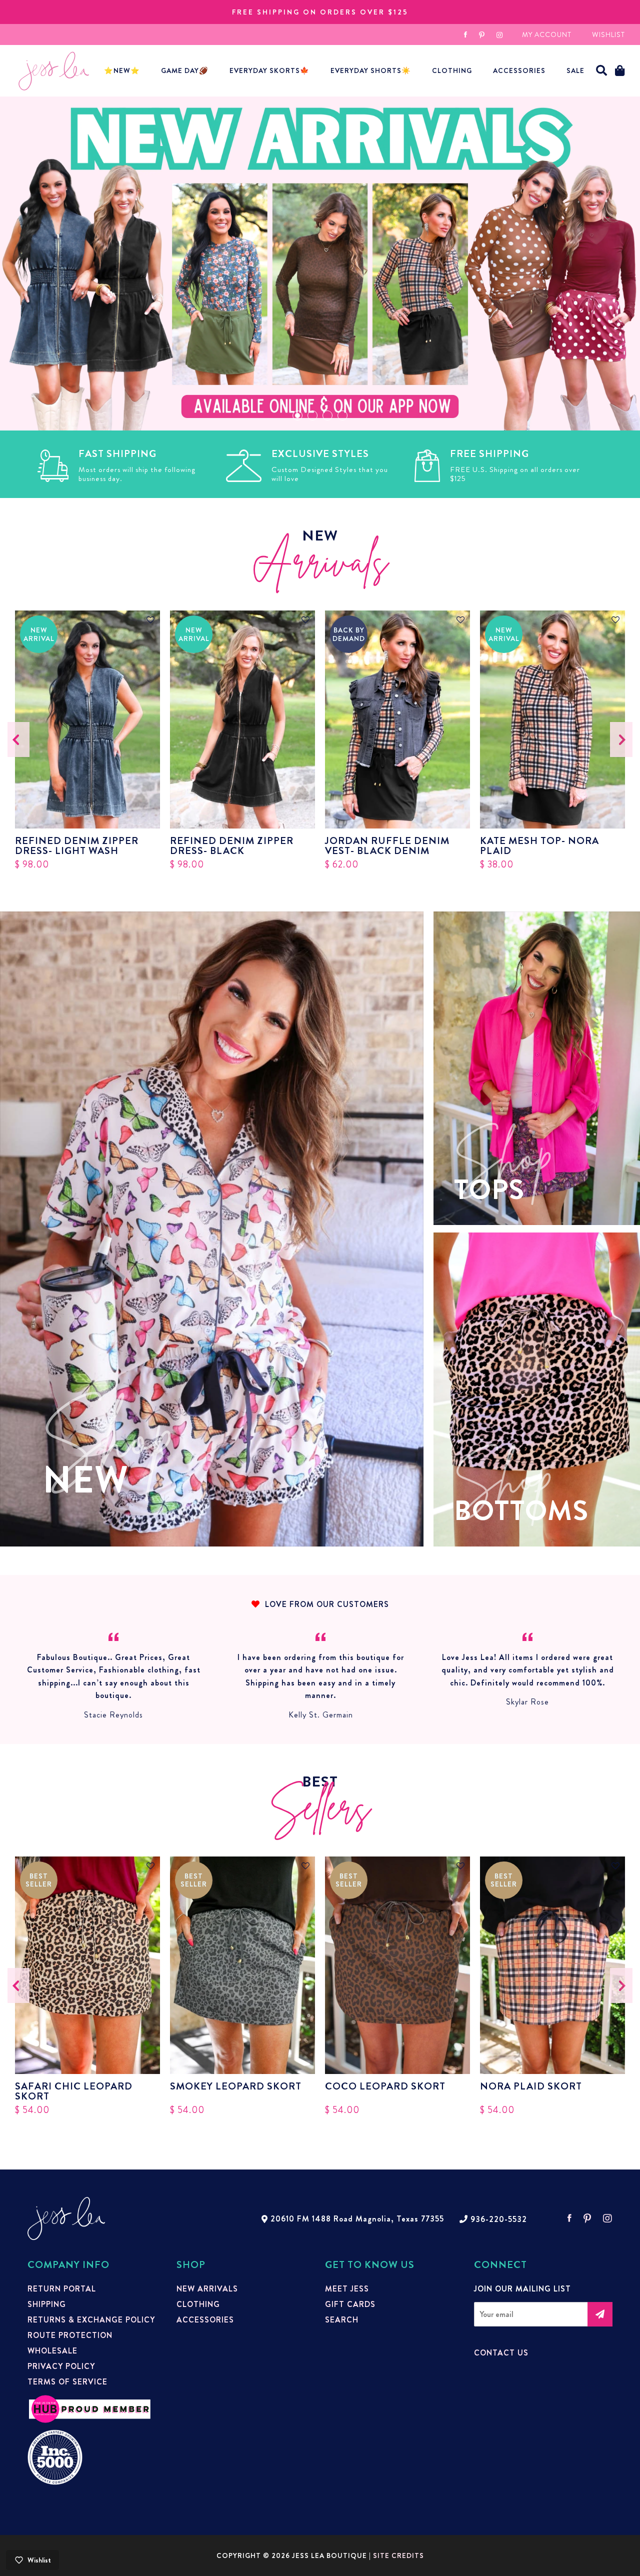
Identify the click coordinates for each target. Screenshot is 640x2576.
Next (621, 739)
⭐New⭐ (122, 70)
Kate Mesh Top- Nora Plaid (539, 846)
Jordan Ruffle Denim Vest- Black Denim (387, 846)
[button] (602, 71)
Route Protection (70, 2335)
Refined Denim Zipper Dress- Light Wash (77, 846)
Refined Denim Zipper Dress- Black (232, 846)
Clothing (452, 70)
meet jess (347, 2289)
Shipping (47, 2304)
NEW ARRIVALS (207, 2289)
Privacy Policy (61, 2366)
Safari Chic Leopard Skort (74, 2091)
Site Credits (398, 2555)
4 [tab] (342, 415)
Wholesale (52, 2351)
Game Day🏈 (185, 70)
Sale (575, 70)
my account (547, 34)
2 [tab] (312, 415)
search (342, 2320)
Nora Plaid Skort (531, 2087)
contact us (501, 2353)
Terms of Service (67, 2382)
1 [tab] (297, 415)
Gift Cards (350, 2304)
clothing (198, 2304)
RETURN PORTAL (62, 2289)
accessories (519, 70)
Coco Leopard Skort (385, 2087)
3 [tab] (327, 415)
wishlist (608, 34)
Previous (19, 739)
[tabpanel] (320, 263)
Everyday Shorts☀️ (371, 70)
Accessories (205, 2320)
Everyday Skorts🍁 (269, 70)
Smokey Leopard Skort (236, 2087)
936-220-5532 (499, 2219)
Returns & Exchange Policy (91, 2320)
